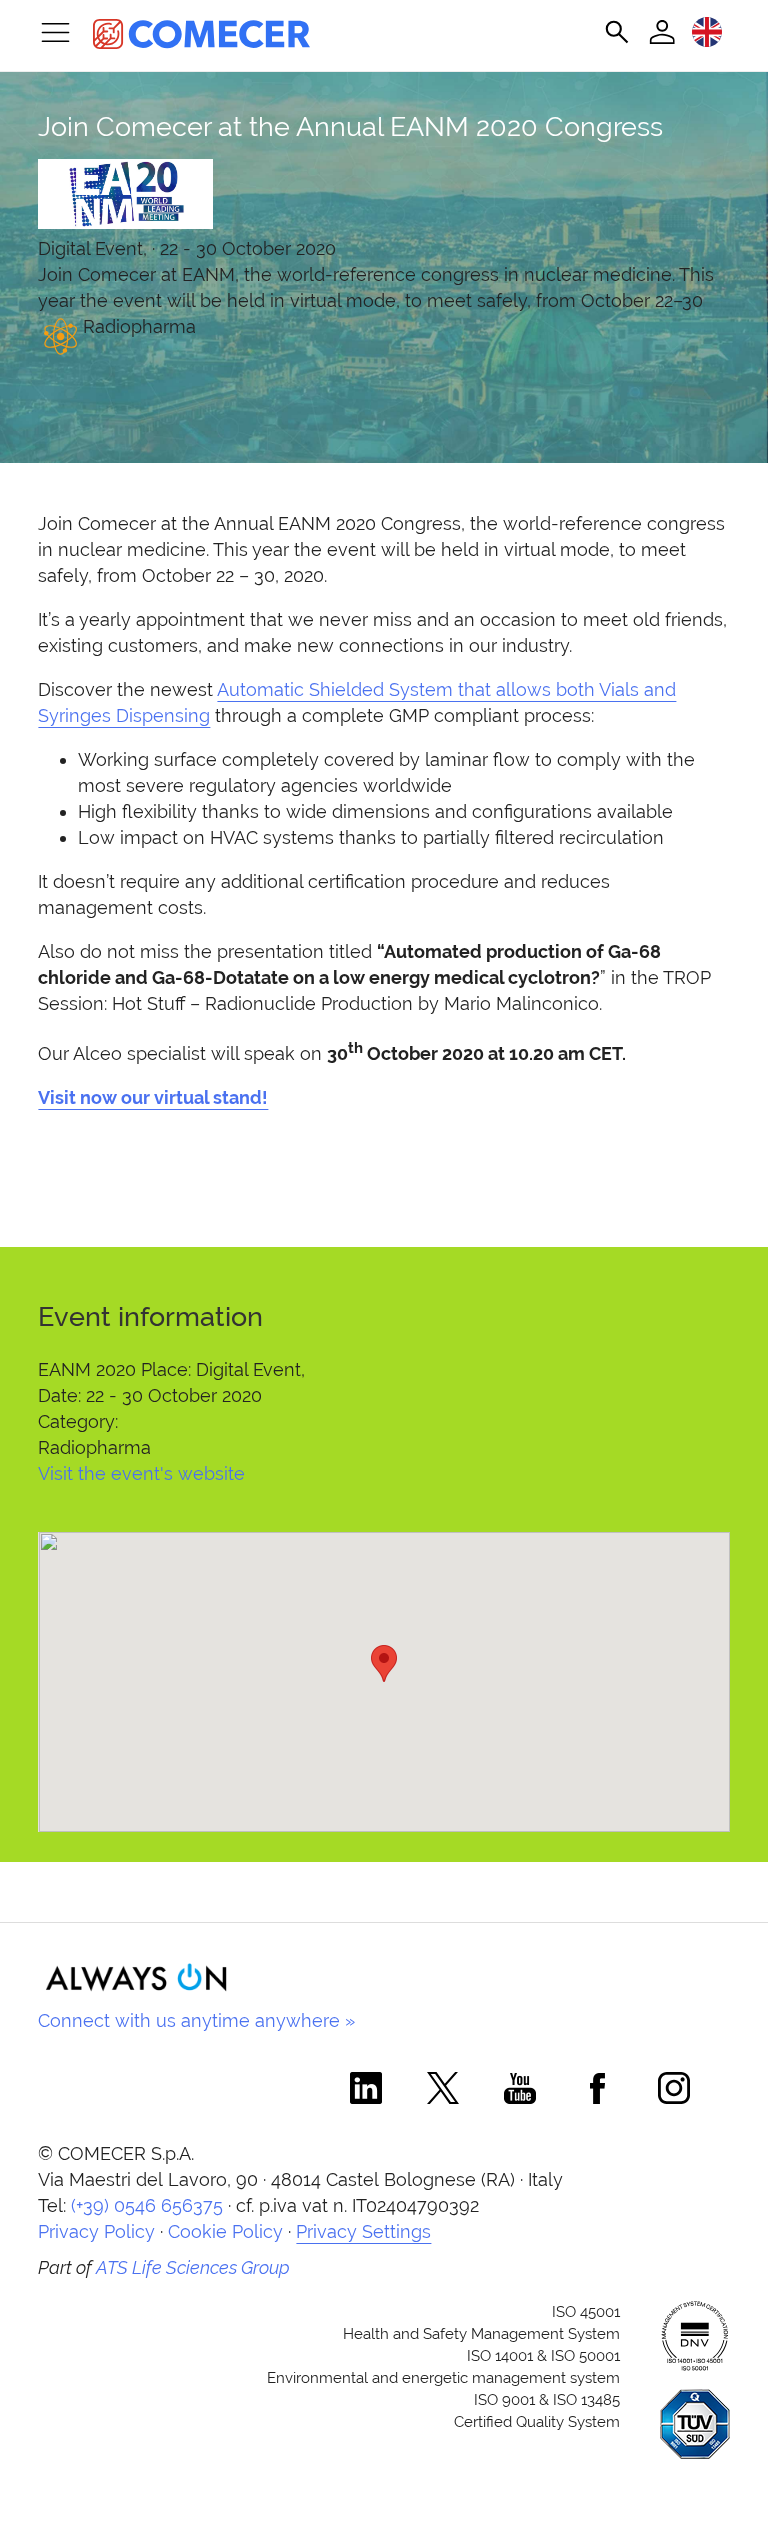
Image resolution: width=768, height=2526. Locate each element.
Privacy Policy (96, 2231)
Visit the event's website (141, 1473)
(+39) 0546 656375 (147, 2205)
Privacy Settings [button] (363, 2231)
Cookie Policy (225, 2231)
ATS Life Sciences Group (193, 2267)
